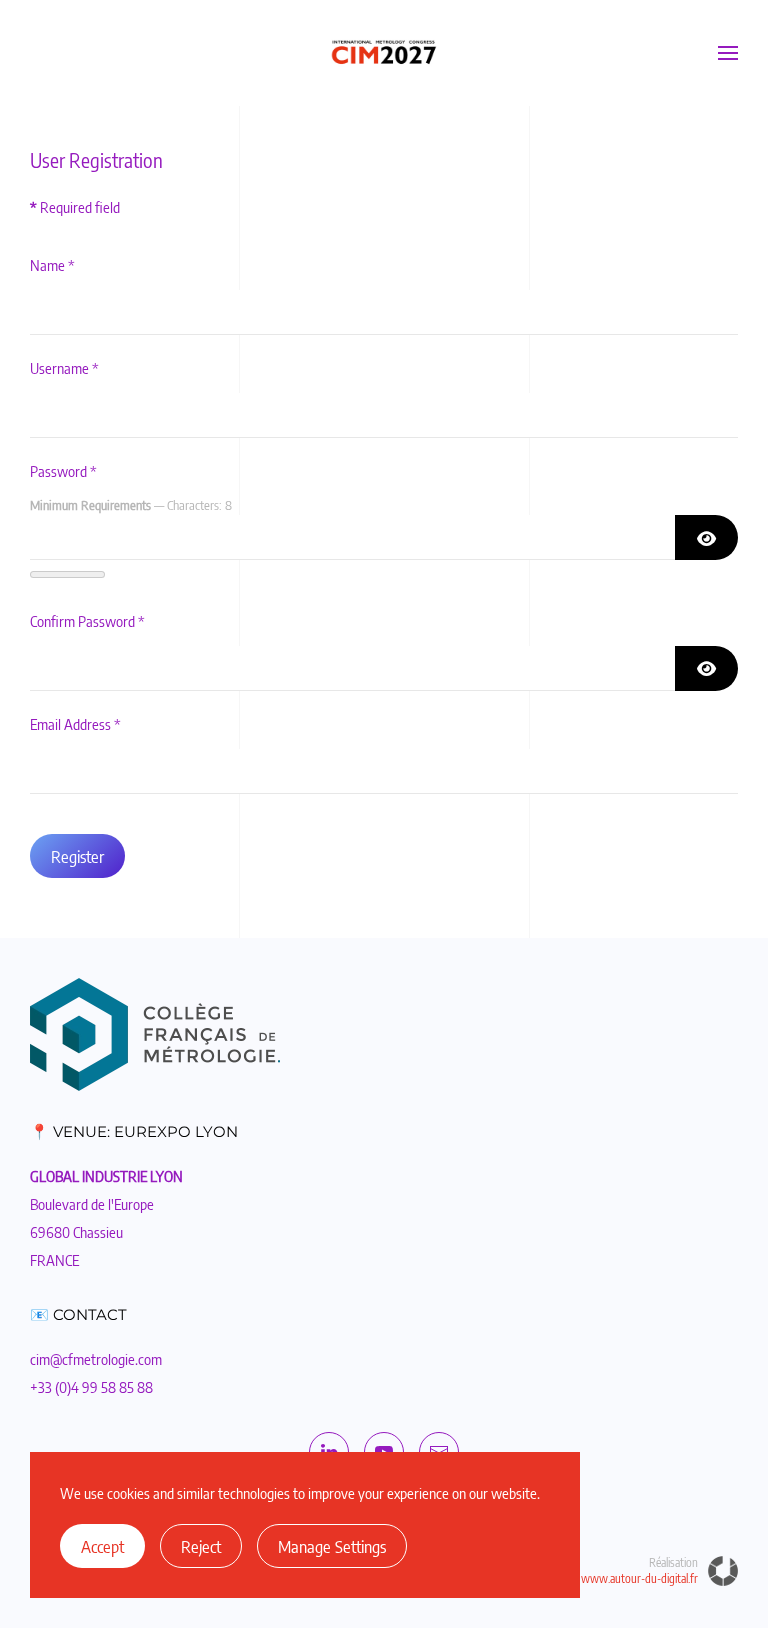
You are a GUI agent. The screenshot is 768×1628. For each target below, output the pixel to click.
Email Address (75, 724)
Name (52, 265)
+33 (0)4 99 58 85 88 (91, 1387)
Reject (201, 1546)
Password (63, 471)
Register (77, 856)
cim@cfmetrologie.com (96, 1359)
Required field (75, 207)
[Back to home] (384, 53)
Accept (102, 1546)
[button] (728, 53)
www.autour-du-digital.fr (639, 1578)
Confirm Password (87, 621)
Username (64, 368)
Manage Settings (332, 1546)
